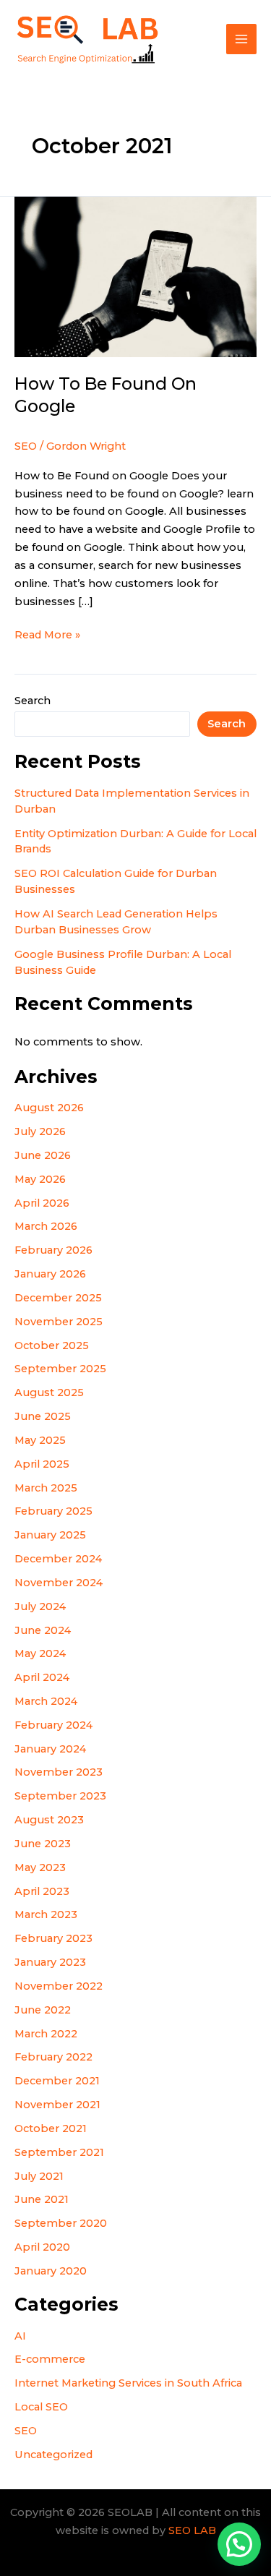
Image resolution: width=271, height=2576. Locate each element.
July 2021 (39, 2176)
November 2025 (59, 1322)
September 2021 (59, 2152)
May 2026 (40, 1179)
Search (33, 701)
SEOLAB (188, 39)
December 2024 (58, 1559)
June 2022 (43, 2010)
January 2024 (50, 1749)
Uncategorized (53, 2455)
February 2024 (53, 1725)
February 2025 (53, 1511)
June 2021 (42, 2199)
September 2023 (60, 1796)
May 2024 (40, 1653)
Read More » (47, 634)
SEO (26, 2431)
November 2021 (57, 2105)
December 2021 (57, 2081)
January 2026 (50, 1274)
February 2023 (53, 1938)
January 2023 (50, 1962)
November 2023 (59, 1772)
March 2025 (46, 1488)
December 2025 (58, 1298)
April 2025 (42, 1464)
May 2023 (40, 1867)
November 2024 (59, 1583)
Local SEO (41, 2407)
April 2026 (42, 1203)
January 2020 (51, 2271)
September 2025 (60, 1369)
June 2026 (43, 1155)
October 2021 (51, 2128)
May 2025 (40, 1440)
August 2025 (49, 1392)
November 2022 (59, 1986)
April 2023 (42, 1891)
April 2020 (42, 2247)
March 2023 (46, 1914)
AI (20, 2336)
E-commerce (50, 2359)
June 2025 (43, 1416)
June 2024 (43, 1630)
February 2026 (53, 1250)
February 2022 (53, 2057)
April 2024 (42, 1677)
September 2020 (61, 2223)
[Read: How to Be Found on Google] (135, 276)
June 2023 (43, 1844)
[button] (239, 2544)
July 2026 (40, 1131)
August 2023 (49, 1820)
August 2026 (49, 1108)
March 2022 (46, 2034)
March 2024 (46, 1701)
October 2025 (52, 1345)
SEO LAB (192, 2530)
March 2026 (46, 1226)
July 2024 (40, 1606)
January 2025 (50, 1535)
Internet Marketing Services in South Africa (128, 2383)
